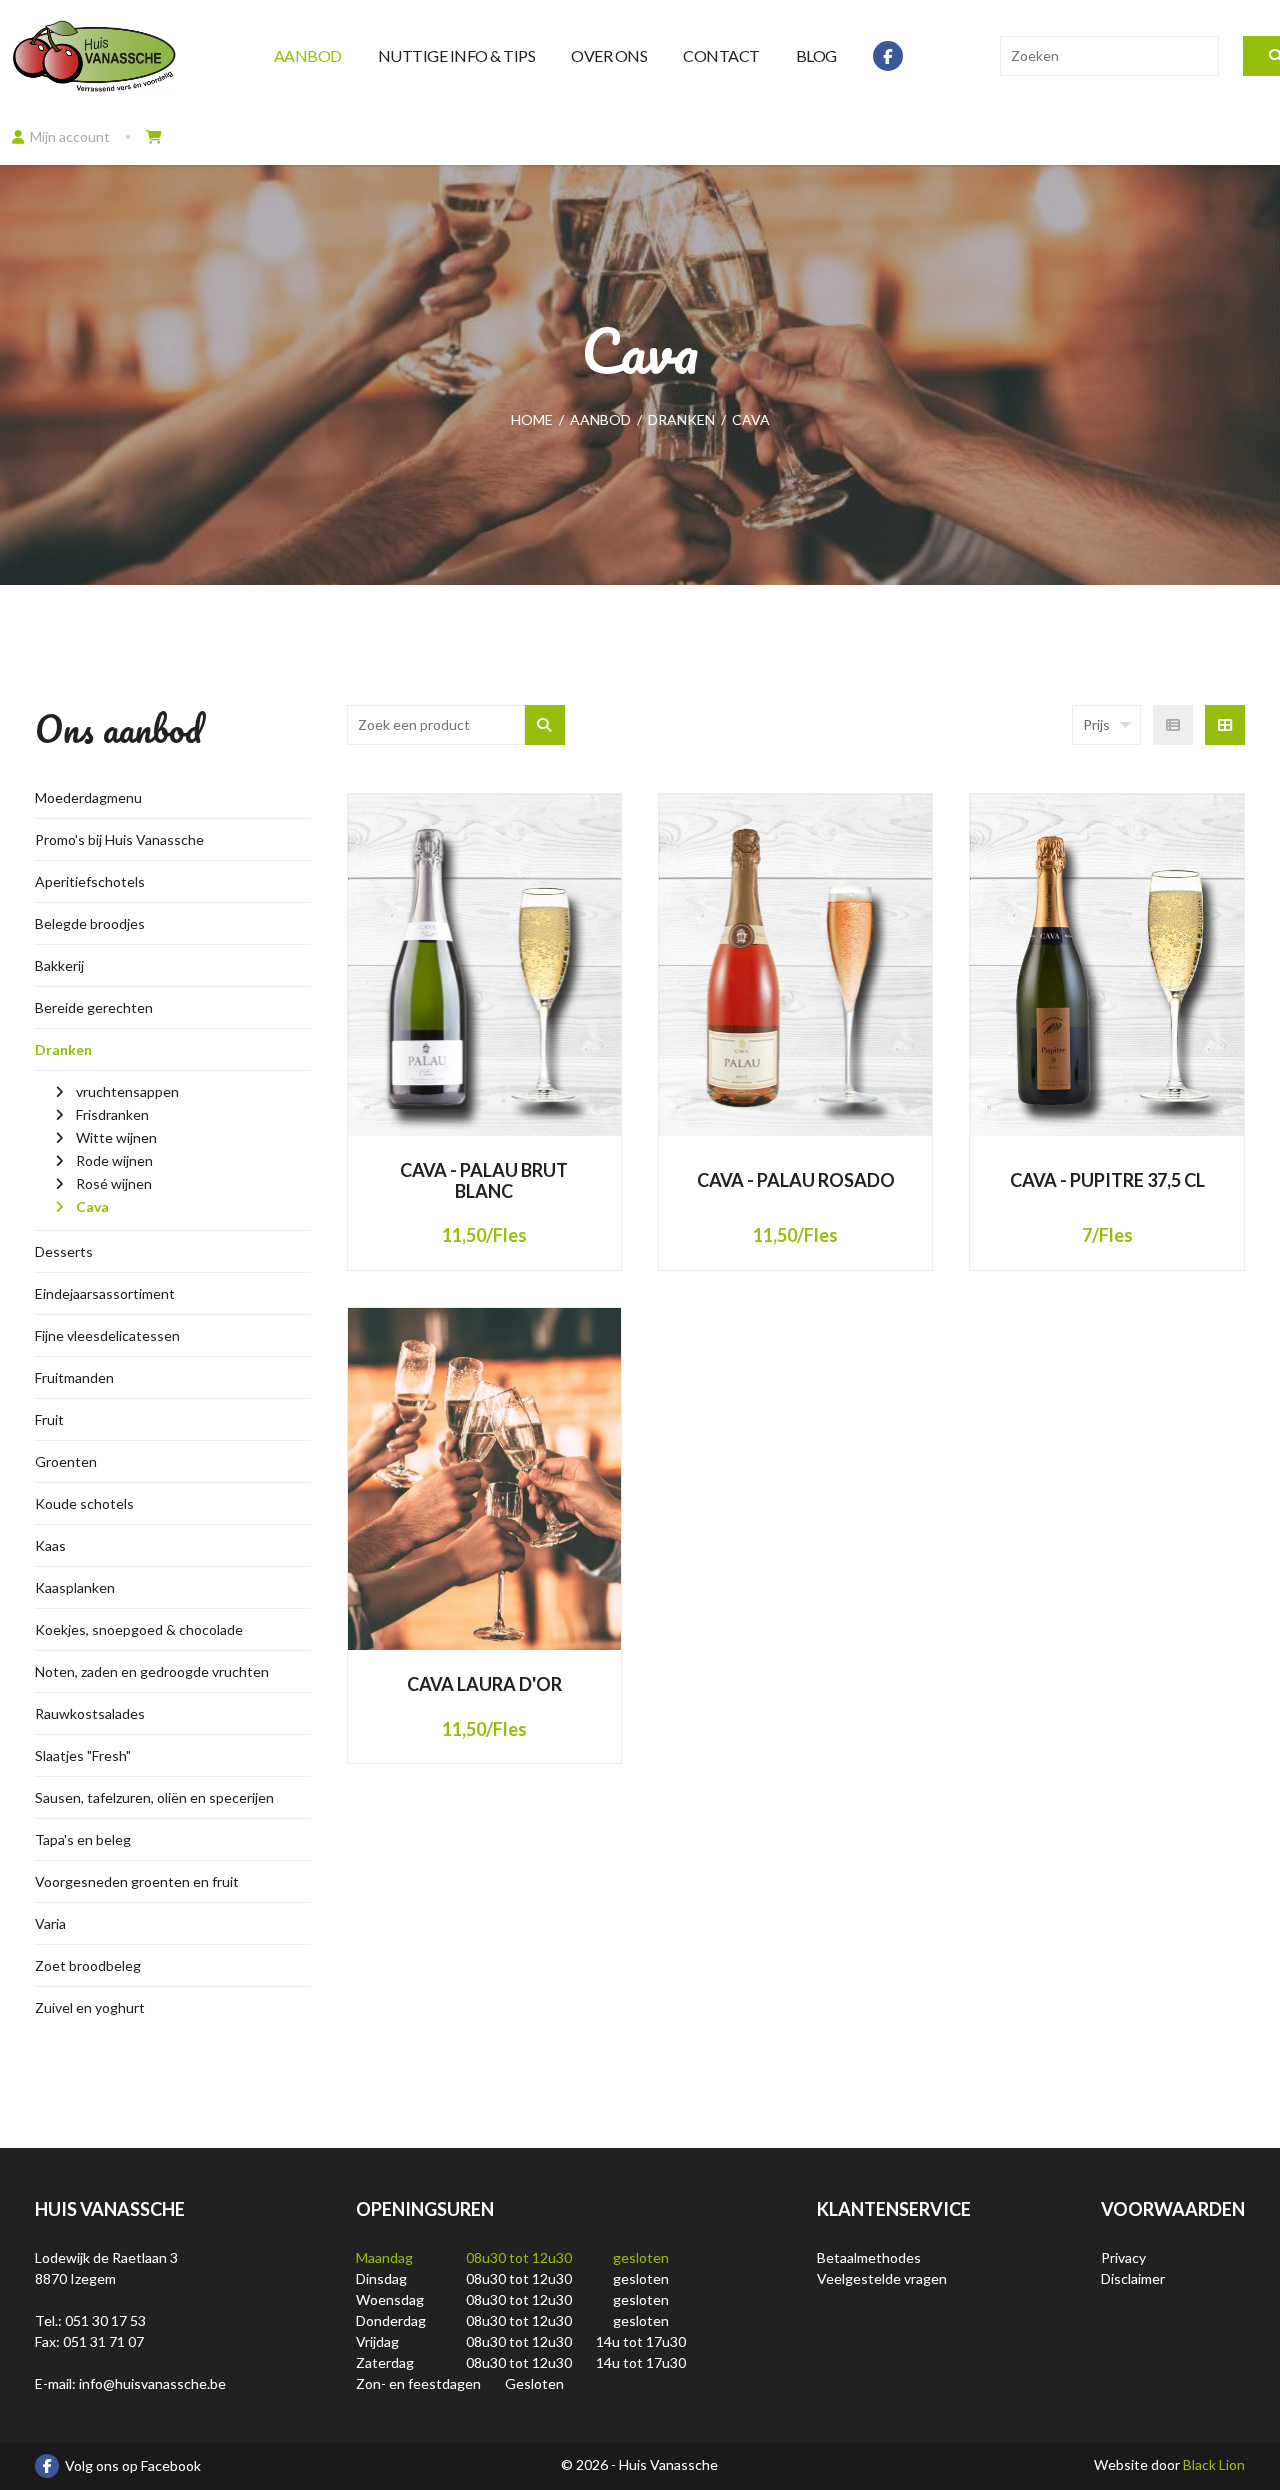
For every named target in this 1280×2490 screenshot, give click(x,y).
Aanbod (308, 55)
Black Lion (1214, 2464)
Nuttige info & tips (457, 55)
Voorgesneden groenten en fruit (137, 1881)
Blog (816, 55)
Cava (92, 1206)
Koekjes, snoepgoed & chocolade (139, 1629)
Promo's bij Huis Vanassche (119, 839)
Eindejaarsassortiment (105, 1293)
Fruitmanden (74, 1377)
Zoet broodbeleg (88, 1965)
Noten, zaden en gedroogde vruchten (152, 1671)
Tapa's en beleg (83, 1839)
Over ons (609, 55)
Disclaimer (1133, 2278)
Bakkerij (59, 965)
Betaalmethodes (869, 2257)
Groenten (66, 1461)
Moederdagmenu (88, 797)
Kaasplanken (75, 1587)
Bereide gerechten (94, 1007)
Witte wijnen (116, 1137)
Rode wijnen (114, 1160)
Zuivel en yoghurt (90, 2007)
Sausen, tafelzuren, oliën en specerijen (154, 1797)
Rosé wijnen (114, 1183)
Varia (50, 1923)
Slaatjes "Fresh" (83, 1755)
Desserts (64, 1251)
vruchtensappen (127, 1091)
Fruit (49, 1419)
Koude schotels (84, 1503)
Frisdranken (112, 1114)
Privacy (1123, 2257)
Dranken (63, 1049)
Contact (721, 55)
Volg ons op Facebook (133, 2465)
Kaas (50, 1545)
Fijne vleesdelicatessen (107, 1335)
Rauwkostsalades (90, 1713)
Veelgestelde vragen (882, 2278)
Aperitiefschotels (90, 881)
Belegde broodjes (90, 923)
